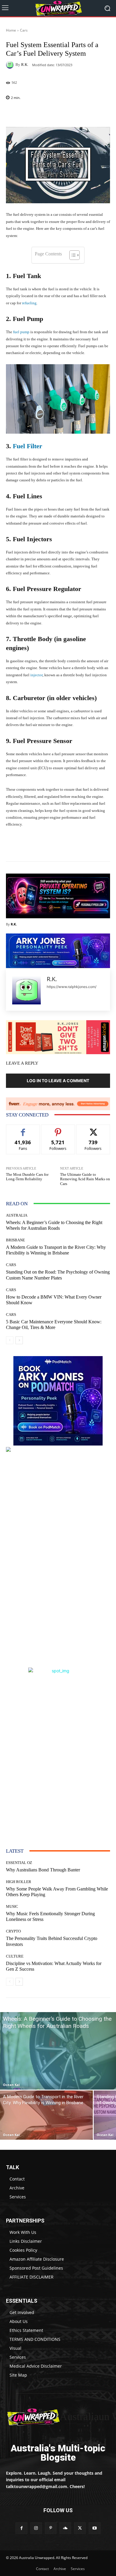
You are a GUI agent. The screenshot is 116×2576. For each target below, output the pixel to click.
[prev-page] (10, 1340)
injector (36, 675)
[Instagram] (36, 2528)
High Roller (19, 1882)
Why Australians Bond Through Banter (43, 1870)
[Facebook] (21, 2528)
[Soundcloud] (65, 2528)
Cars (24, 30)
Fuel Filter (27, 446)
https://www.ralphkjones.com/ (72, 987)
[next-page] (19, 1340)
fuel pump (21, 332)
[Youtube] (94, 2528)
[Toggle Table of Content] (72, 255)
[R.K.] (11, 65)
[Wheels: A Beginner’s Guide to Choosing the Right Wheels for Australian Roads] (58, 2051)
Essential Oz (19, 1863)
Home (11, 30)
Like (23, 1129)
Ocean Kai (11, 2085)
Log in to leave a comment (58, 1081)
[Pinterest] (51, 2528)
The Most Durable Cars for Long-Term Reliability (27, 1177)
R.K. (25, 65)
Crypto (13, 1931)
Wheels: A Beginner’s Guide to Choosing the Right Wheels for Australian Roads (54, 1225)
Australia (17, 1215)
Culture (15, 1956)
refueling (29, 303)
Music (12, 1906)
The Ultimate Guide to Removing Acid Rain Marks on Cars (85, 1179)
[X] (80, 2528)
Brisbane (15, 1240)
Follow (58, 1129)
